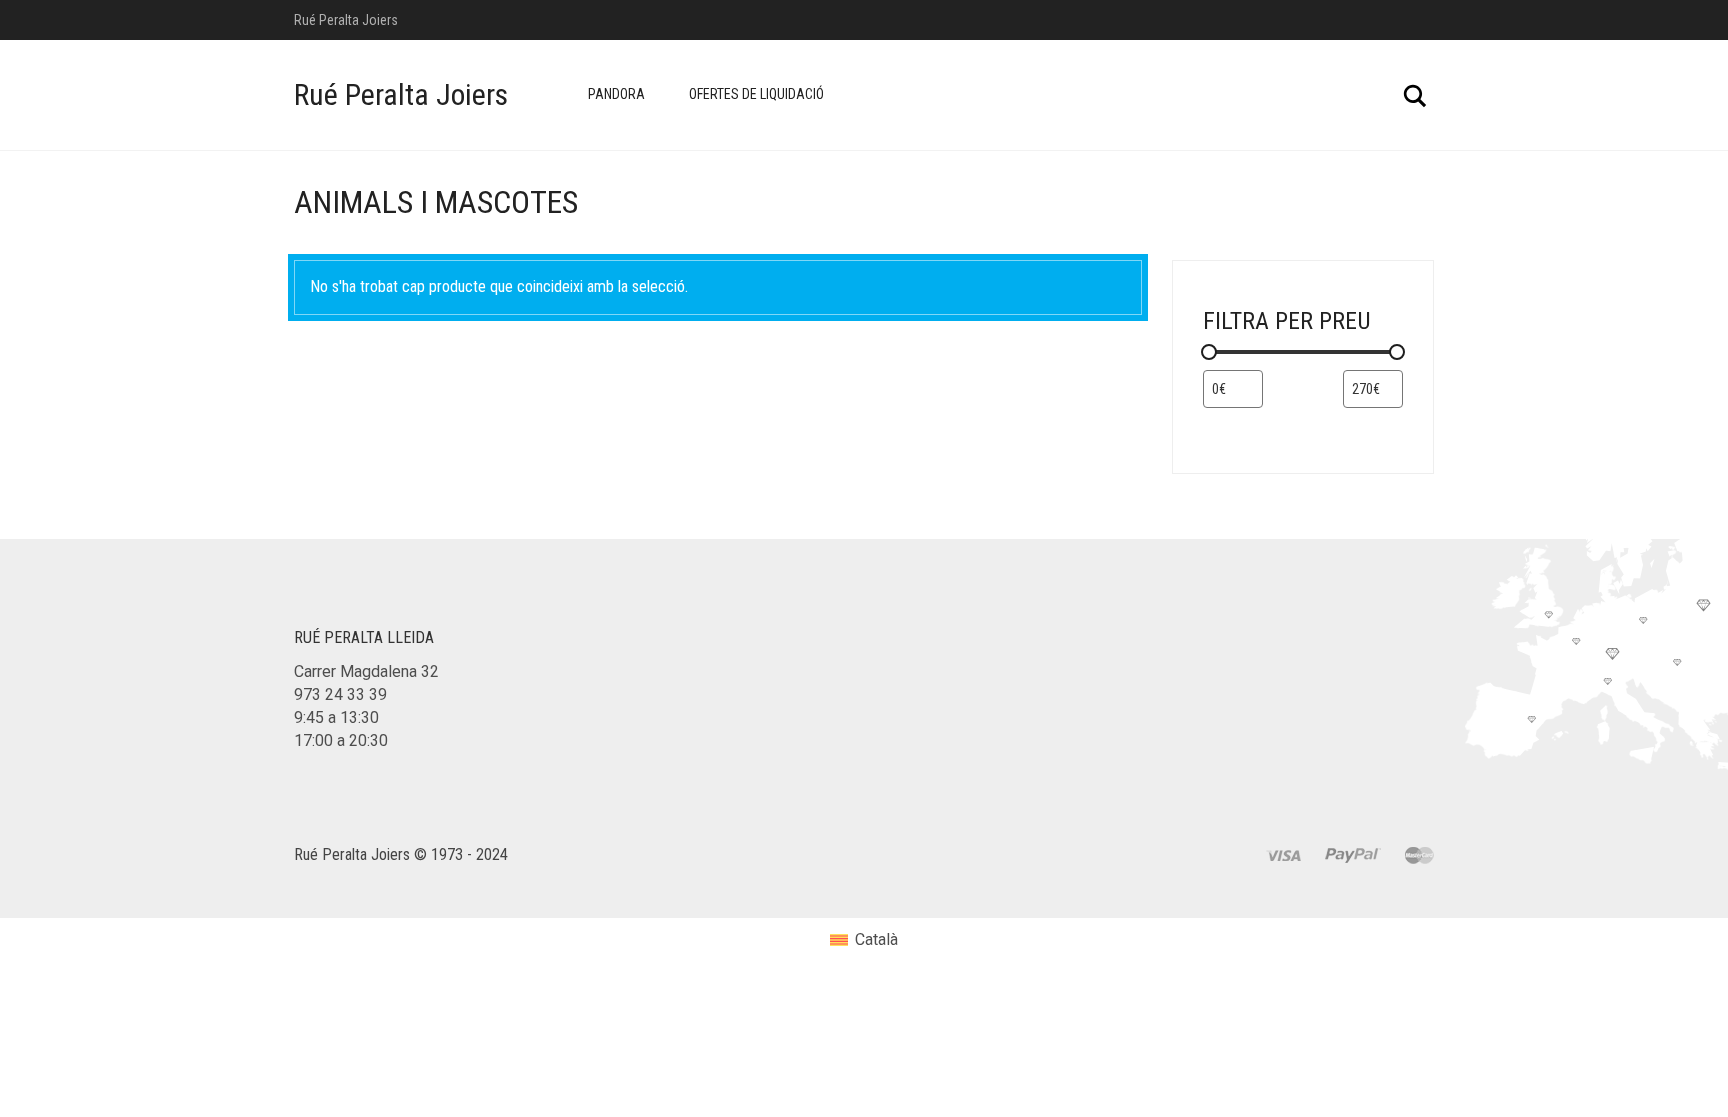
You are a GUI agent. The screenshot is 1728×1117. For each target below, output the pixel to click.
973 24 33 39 (340, 694)
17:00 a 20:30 (341, 740)
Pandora (616, 94)
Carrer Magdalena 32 (366, 671)
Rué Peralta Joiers (401, 94)
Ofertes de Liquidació (756, 94)
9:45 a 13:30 (336, 717)
